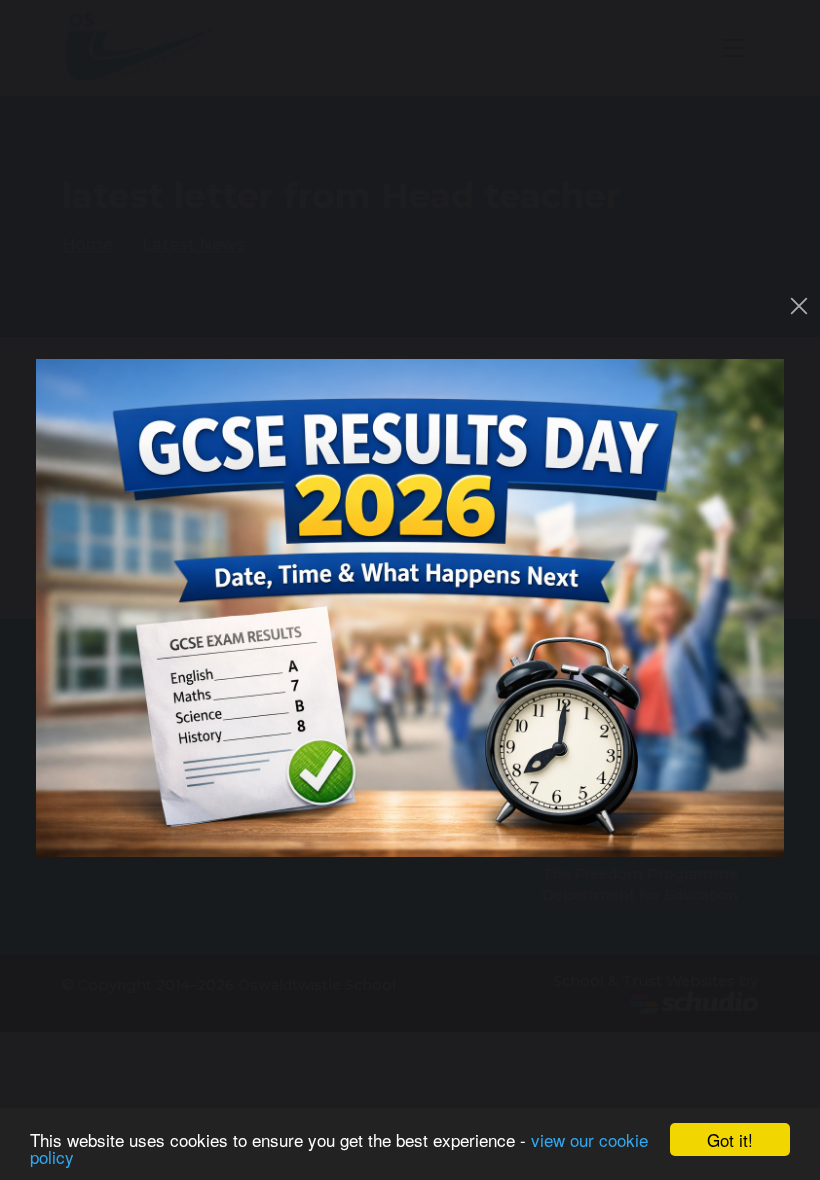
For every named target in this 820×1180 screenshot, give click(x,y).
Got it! (730, 1139)
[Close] (799, 306)
